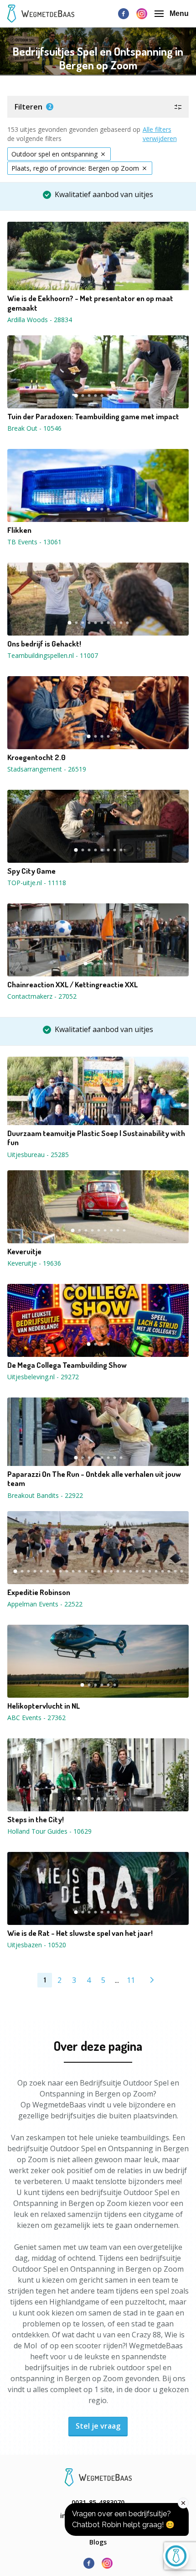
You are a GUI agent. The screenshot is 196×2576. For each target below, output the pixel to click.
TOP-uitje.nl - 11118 (37, 883)
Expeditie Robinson (39, 1592)
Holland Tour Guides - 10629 (49, 1831)
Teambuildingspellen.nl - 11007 (53, 655)
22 (150, 1571)
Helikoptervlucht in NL (44, 1706)
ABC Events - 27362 (36, 1718)
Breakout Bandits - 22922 (45, 1495)
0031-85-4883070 (98, 2502)
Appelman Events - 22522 (45, 1604)
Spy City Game (31, 871)
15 (105, 1571)
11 (127, 282)
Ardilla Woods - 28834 (40, 320)
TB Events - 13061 (34, 542)
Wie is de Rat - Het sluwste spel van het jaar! (80, 1933)
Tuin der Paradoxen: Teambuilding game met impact (93, 417)
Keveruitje (24, 1251)
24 (162, 1571)
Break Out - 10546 (34, 428)
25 (169, 1571)
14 (98, 1571)
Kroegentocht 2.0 (36, 757)
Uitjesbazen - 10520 (37, 1945)
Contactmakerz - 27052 (42, 996)
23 (156, 1571)
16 (111, 1571)
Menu (179, 13)
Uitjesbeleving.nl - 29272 (43, 1377)
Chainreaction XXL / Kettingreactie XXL (72, 985)
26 (175, 1571)
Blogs (98, 2542)
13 (92, 1571)
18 (124, 1571)
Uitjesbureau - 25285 (38, 1155)
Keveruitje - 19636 (34, 1263)
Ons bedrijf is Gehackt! (44, 644)
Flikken (19, 530)
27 (181, 1571)
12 (134, 282)
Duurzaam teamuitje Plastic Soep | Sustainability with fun (96, 1138)
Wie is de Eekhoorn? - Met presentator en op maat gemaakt (90, 303)
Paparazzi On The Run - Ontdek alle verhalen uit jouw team (94, 1479)
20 (137, 1571)
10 (121, 282)
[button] (98, 107)
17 (118, 1571)
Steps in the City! (36, 1820)
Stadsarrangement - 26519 (47, 769)
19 (130, 1571)
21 (143, 1571)
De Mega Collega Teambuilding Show (67, 1365)
